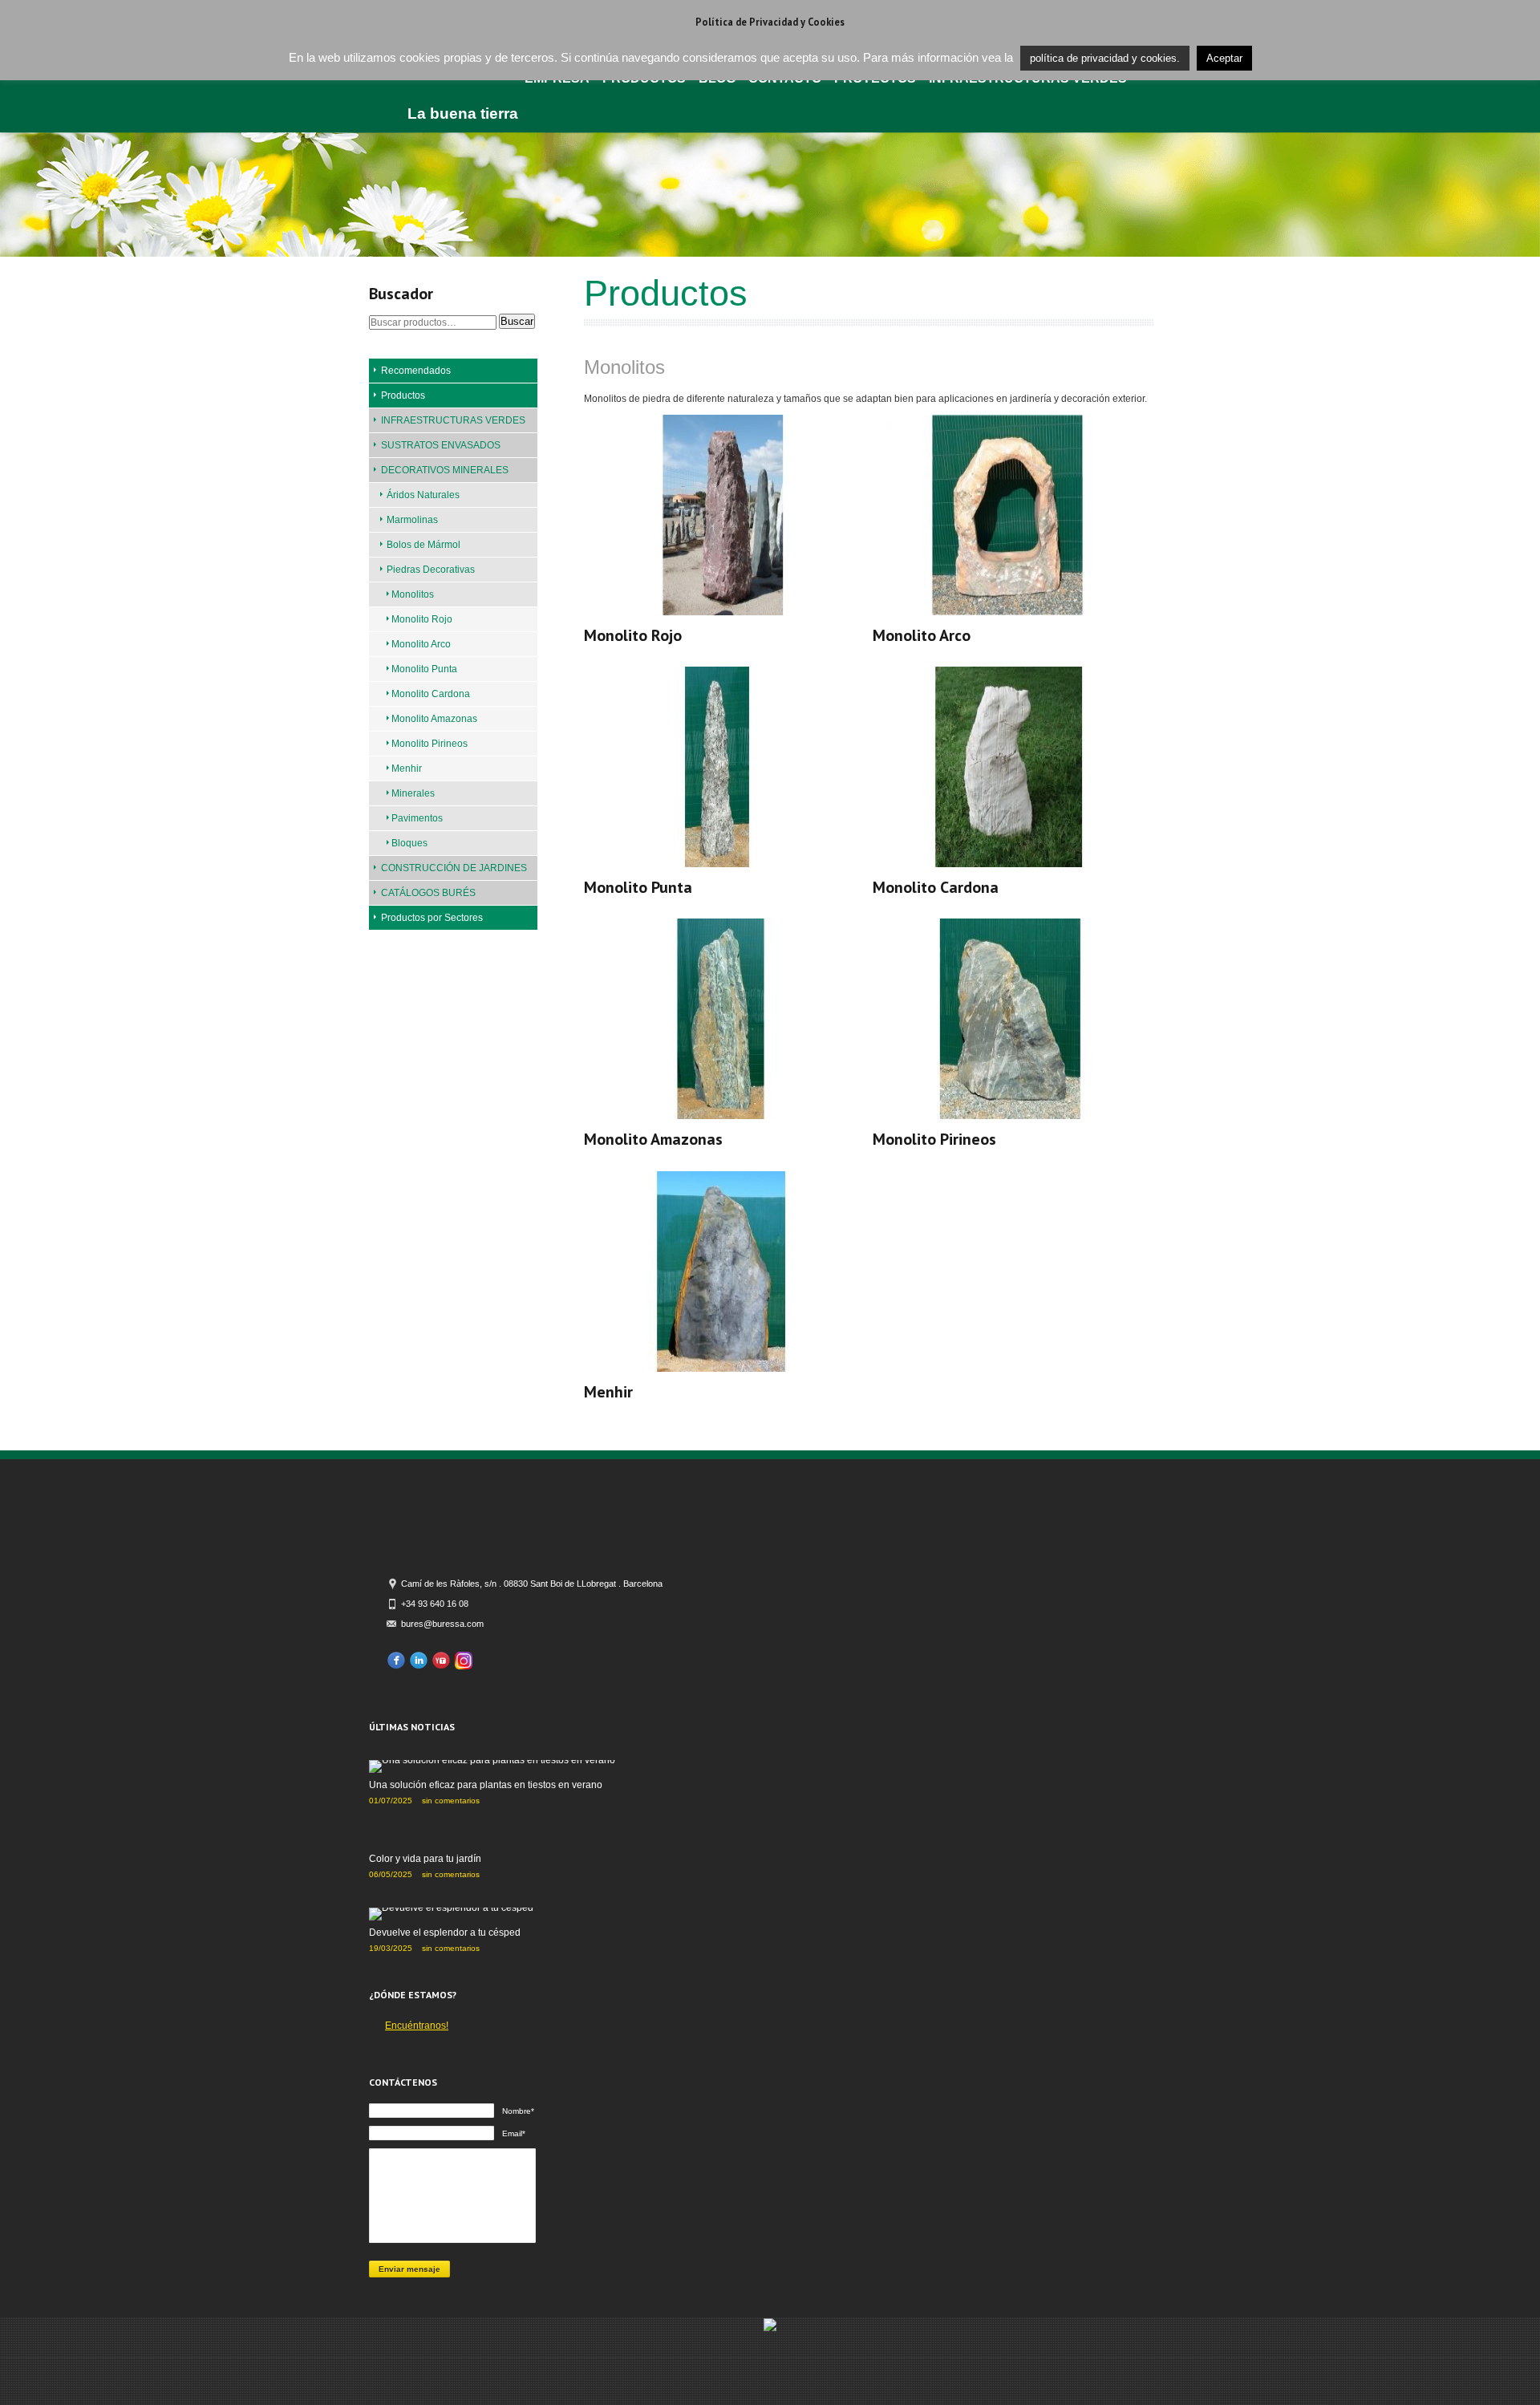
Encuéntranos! (417, 2026)
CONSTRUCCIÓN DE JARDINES (454, 868)
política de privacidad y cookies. (1105, 58)
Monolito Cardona (431, 694)
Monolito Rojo (422, 619)
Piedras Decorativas (431, 570)
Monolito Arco (421, 644)
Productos (403, 395)
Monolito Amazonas (434, 719)
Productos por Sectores (432, 918)
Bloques (409, 843)
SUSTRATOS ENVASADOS (441, 445)
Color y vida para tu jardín (425, 1859)
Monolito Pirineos (430, 744)
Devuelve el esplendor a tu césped (445, 1933)
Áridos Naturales (423, 495)
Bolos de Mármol (423, 545)
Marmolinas (412, 520)
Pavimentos (417, 818)
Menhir (407, 769)
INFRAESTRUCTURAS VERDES (453, 420)
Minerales (413, 793)
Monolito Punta (424, 669)
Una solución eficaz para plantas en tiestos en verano (486, 1785)
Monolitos (413, 594)
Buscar (517, 321)
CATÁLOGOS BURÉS (428, 893)
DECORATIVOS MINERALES (445, 470)
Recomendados (416, 371)
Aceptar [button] (1224, 58)
